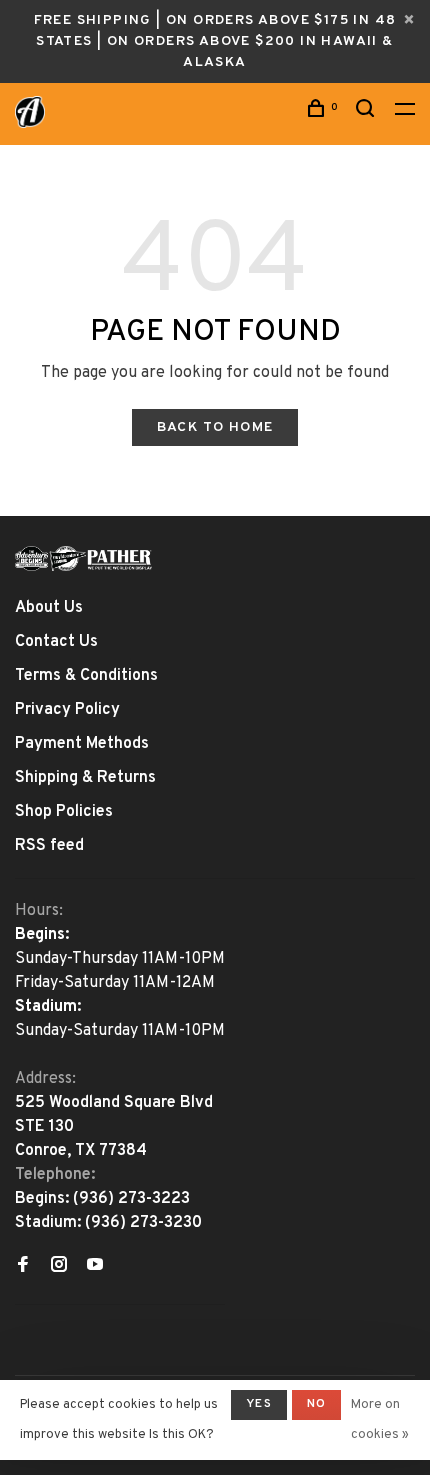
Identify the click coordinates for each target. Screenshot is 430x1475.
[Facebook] (23, 1267)
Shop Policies (64, 812)
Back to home (215, 427)
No (316, 1404)
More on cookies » (380, 1420)
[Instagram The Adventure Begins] (59, 1267)
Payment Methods (82, 744)
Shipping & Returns (85, 778)
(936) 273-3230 (143, 1223)
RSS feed (49, 846)
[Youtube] (95, 1267)
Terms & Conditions (86, 676)
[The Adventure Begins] (84, 558)
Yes (259, 1404)
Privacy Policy (67, 710)
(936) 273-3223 (131, 1199)
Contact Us (56, 642)
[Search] (368, 112)
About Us (49, 608)
